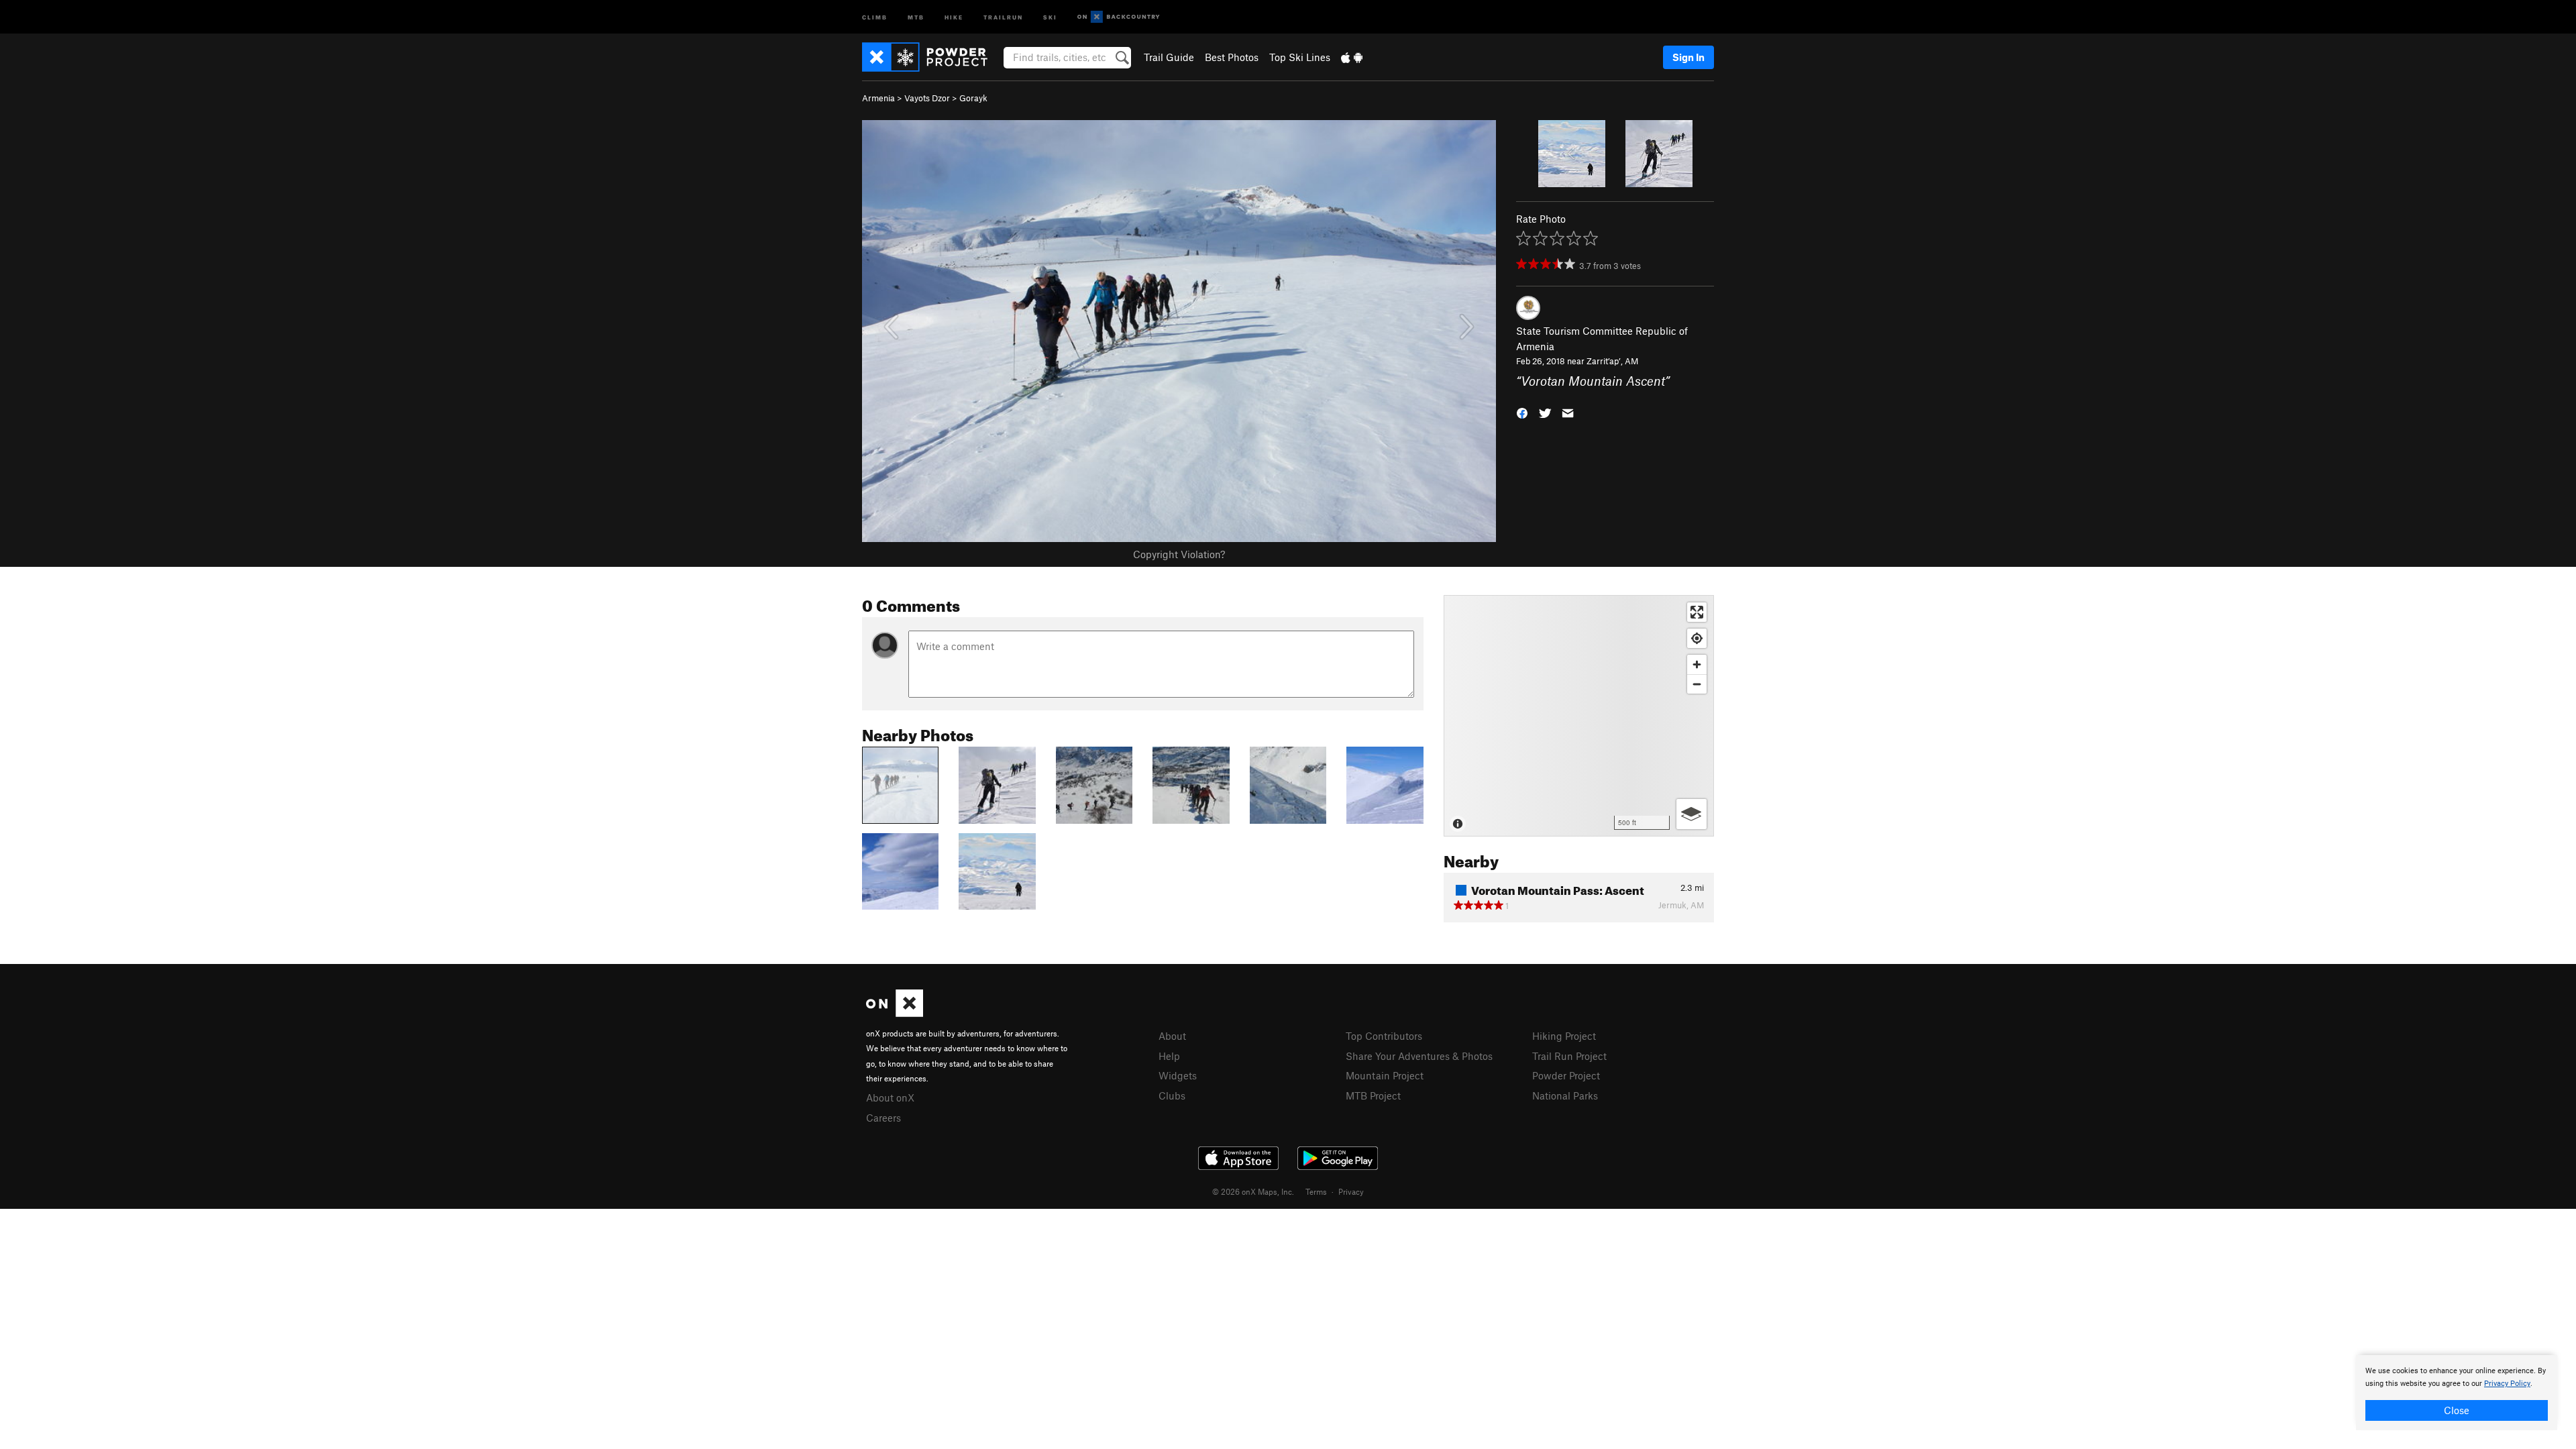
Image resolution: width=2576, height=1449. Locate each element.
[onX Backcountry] (1119, 17)
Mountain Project (1385, 1075)
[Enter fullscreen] (1697, 612)
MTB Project (1373, 1095)
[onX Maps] (895, 1013)
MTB (916, 16)
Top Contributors (1384, 1036)
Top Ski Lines (1300, 57)
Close (2457, 1410)
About (1172, 1036)
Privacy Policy (2507, 1384)
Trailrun (1003, 16)
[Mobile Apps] (1352, 57)
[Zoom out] (1697, 684)
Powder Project (1566, 1075)
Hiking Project (1564, 1036)
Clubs (1172, 1095)
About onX (890, 1097)
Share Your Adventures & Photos (1419, 1056)
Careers (883, 1118)
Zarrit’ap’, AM (1612, 361)
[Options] (1692, 814)
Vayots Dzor (927, 98)
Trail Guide (1169, 57)
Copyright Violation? (1179, 554)
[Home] (931, 57)
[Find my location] (1697, 638)
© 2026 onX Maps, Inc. (1253, 1191)
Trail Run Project (1569, 1056)
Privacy (1351, 1191)
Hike (954, 16)
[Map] (1579, 716)
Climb (875, 16)
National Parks (1565, 1095)
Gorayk (973, 98)
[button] (1522, 412)
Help (1169, 1056)
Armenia (878, 98)
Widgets (1178, 1075)
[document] (2457, 1393)
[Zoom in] (1697, 664)
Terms (1316, 1191)
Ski (1050, 16)
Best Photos (1232, 57)
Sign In (1688, 57)
